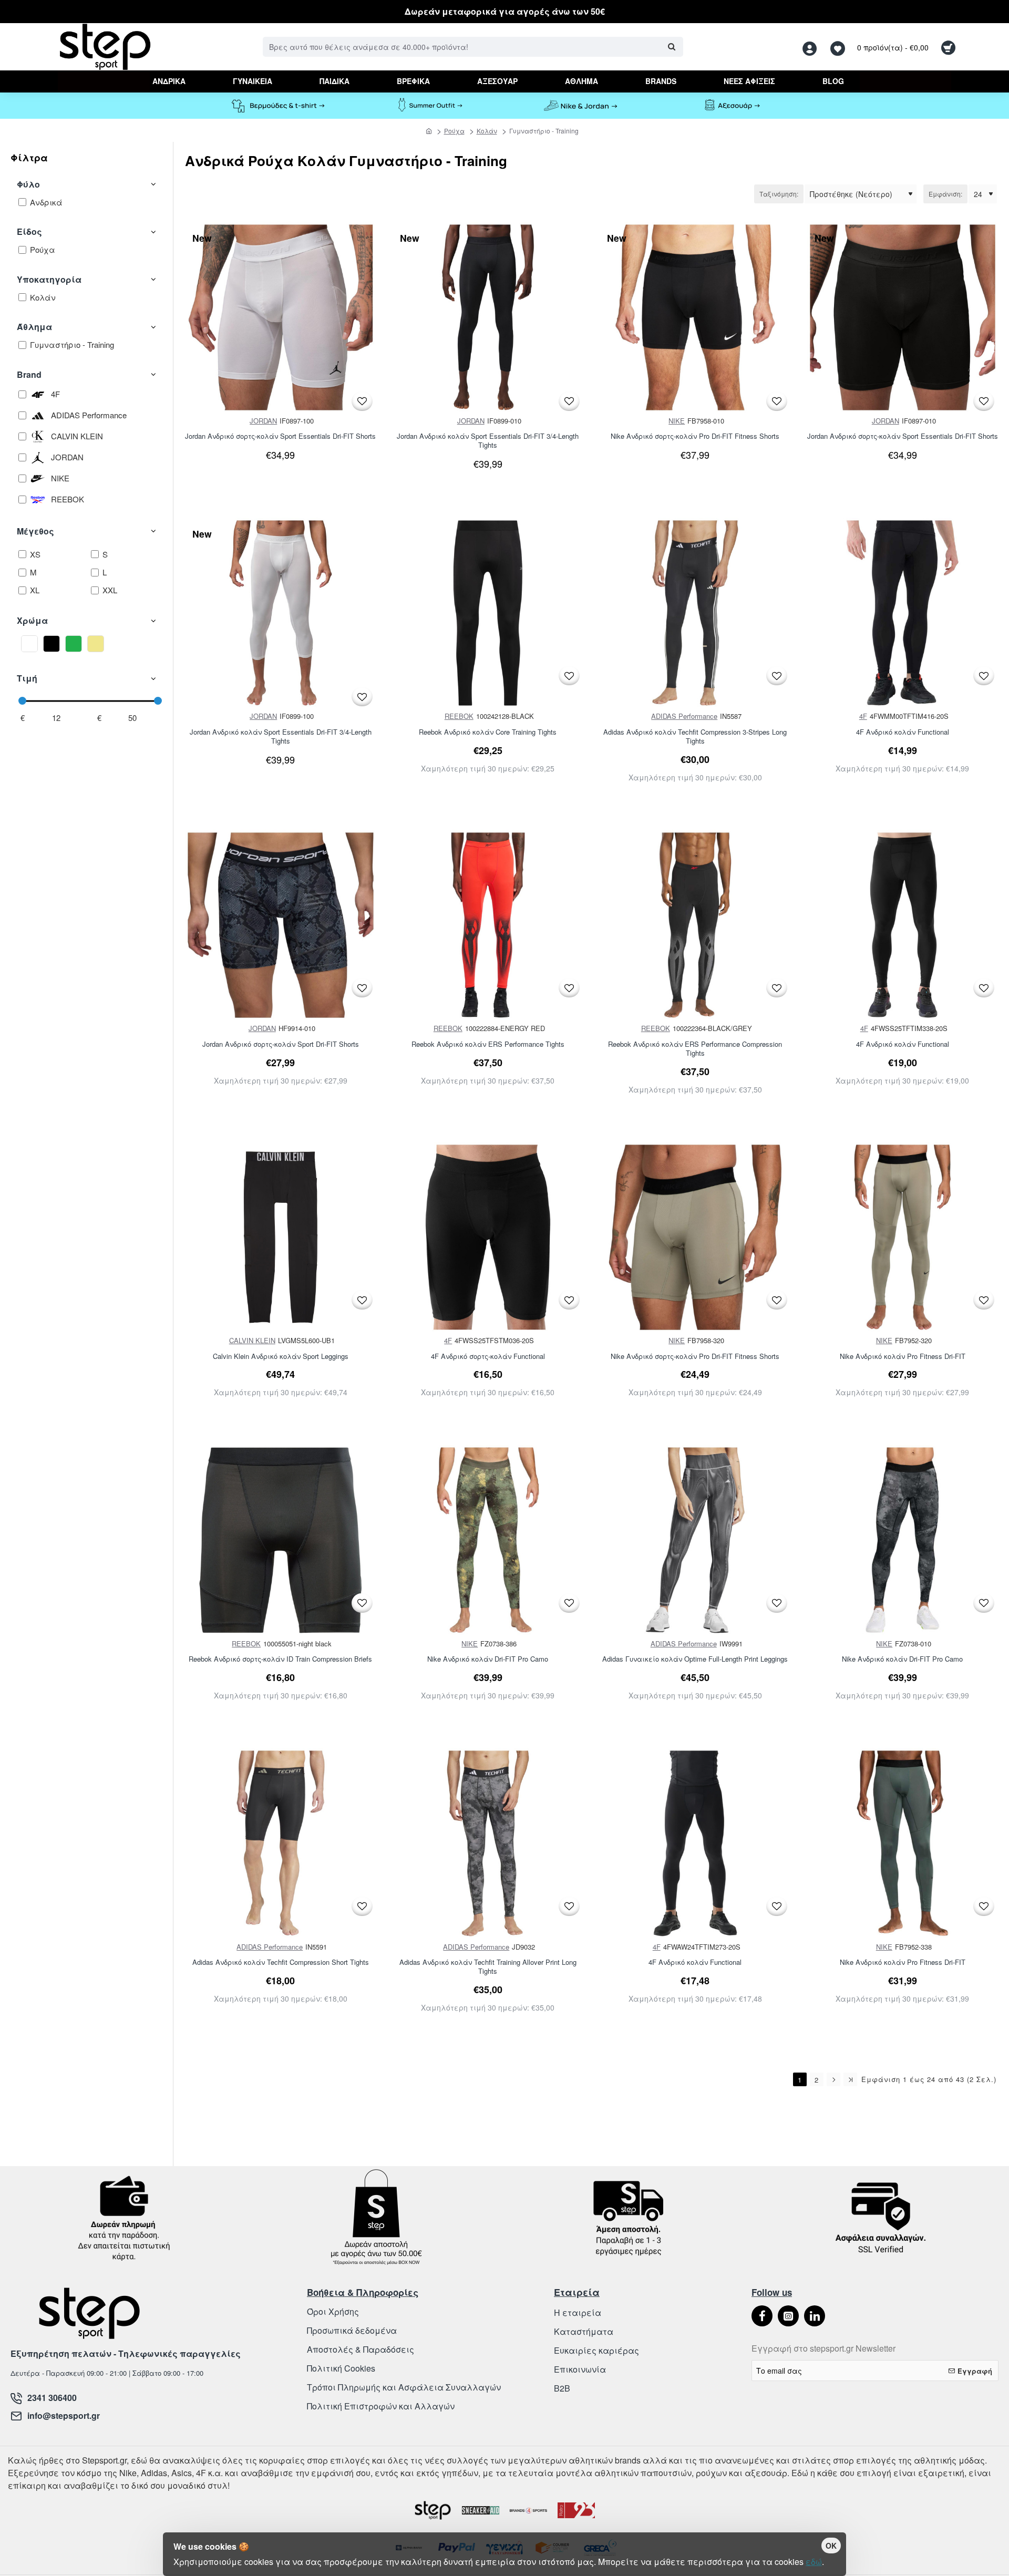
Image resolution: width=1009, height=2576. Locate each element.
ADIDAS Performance (684, 716)
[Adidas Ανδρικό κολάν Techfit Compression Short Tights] (281, 1843)
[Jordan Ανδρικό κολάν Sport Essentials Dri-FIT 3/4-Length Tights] (488, 317)
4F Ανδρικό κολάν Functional (903, 732)
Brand (29, 374)
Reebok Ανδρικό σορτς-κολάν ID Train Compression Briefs (280, 1659)
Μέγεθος (35, 531)
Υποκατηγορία (49, 279)
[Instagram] (788, 2316)
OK (831, 2546)
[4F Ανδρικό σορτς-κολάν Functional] (488, 1238)
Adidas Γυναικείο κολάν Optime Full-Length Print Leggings (695, 1659)
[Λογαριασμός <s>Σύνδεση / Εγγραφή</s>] (812, 47)
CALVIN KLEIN (252, 1340)
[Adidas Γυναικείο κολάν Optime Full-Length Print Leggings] (695, 1540)
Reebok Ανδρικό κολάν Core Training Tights (488, 732)
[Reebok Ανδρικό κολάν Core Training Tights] (488, 613)
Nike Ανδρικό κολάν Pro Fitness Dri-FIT (903, 1357)
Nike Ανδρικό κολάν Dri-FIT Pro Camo (488, 1659)
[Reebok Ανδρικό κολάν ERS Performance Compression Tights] (695, 925)
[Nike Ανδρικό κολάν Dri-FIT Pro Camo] (488, 1540)
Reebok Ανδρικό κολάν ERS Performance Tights (488, 1044)
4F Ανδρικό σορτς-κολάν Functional (488, 1357)
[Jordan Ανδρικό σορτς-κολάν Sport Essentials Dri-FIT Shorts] (281, 317)
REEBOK (459, 716)
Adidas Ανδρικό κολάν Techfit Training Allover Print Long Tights (488, 1967)
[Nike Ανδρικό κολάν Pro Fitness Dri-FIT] (903, 1238)
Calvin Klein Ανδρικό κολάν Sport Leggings (281, 1357)
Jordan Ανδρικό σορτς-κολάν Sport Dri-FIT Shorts (281, 1044)
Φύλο (28, 184)
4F (863, 716)
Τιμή (27, 678)
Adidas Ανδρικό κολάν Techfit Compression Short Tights (281, 1962)
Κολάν (487, 131)
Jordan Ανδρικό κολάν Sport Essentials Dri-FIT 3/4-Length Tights (488, 441)
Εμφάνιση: (945, 194)
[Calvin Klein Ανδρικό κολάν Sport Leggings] (281, 1238)
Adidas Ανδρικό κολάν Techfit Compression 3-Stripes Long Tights (695, 737)
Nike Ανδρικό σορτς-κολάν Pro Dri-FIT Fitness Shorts (695, 436)
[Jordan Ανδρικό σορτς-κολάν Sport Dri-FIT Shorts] (281, 925)
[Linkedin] (815, 2316)
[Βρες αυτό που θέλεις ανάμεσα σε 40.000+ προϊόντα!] (671, 47)
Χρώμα (32, 620)
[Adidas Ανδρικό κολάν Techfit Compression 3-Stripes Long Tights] (695, 613)
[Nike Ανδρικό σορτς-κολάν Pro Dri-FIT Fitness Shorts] (695, 317)
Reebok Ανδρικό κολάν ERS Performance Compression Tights (695, 1049)
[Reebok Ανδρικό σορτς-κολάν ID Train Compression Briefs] (281, 1540)
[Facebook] (762, 2316)
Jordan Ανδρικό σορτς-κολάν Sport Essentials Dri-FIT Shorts (280, 436)
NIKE (677, 421)
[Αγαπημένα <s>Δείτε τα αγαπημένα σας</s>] (839, 47)
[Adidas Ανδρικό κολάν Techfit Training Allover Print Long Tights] (488, 1843)
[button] (362, 401)
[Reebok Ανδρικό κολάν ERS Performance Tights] (488, 925)
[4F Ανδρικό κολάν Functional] (903, 613)
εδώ (814, 2562)
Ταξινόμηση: (779, 194)
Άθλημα (34, 327)
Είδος (29, 231)
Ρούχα (454, 131)
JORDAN (263, 421)
